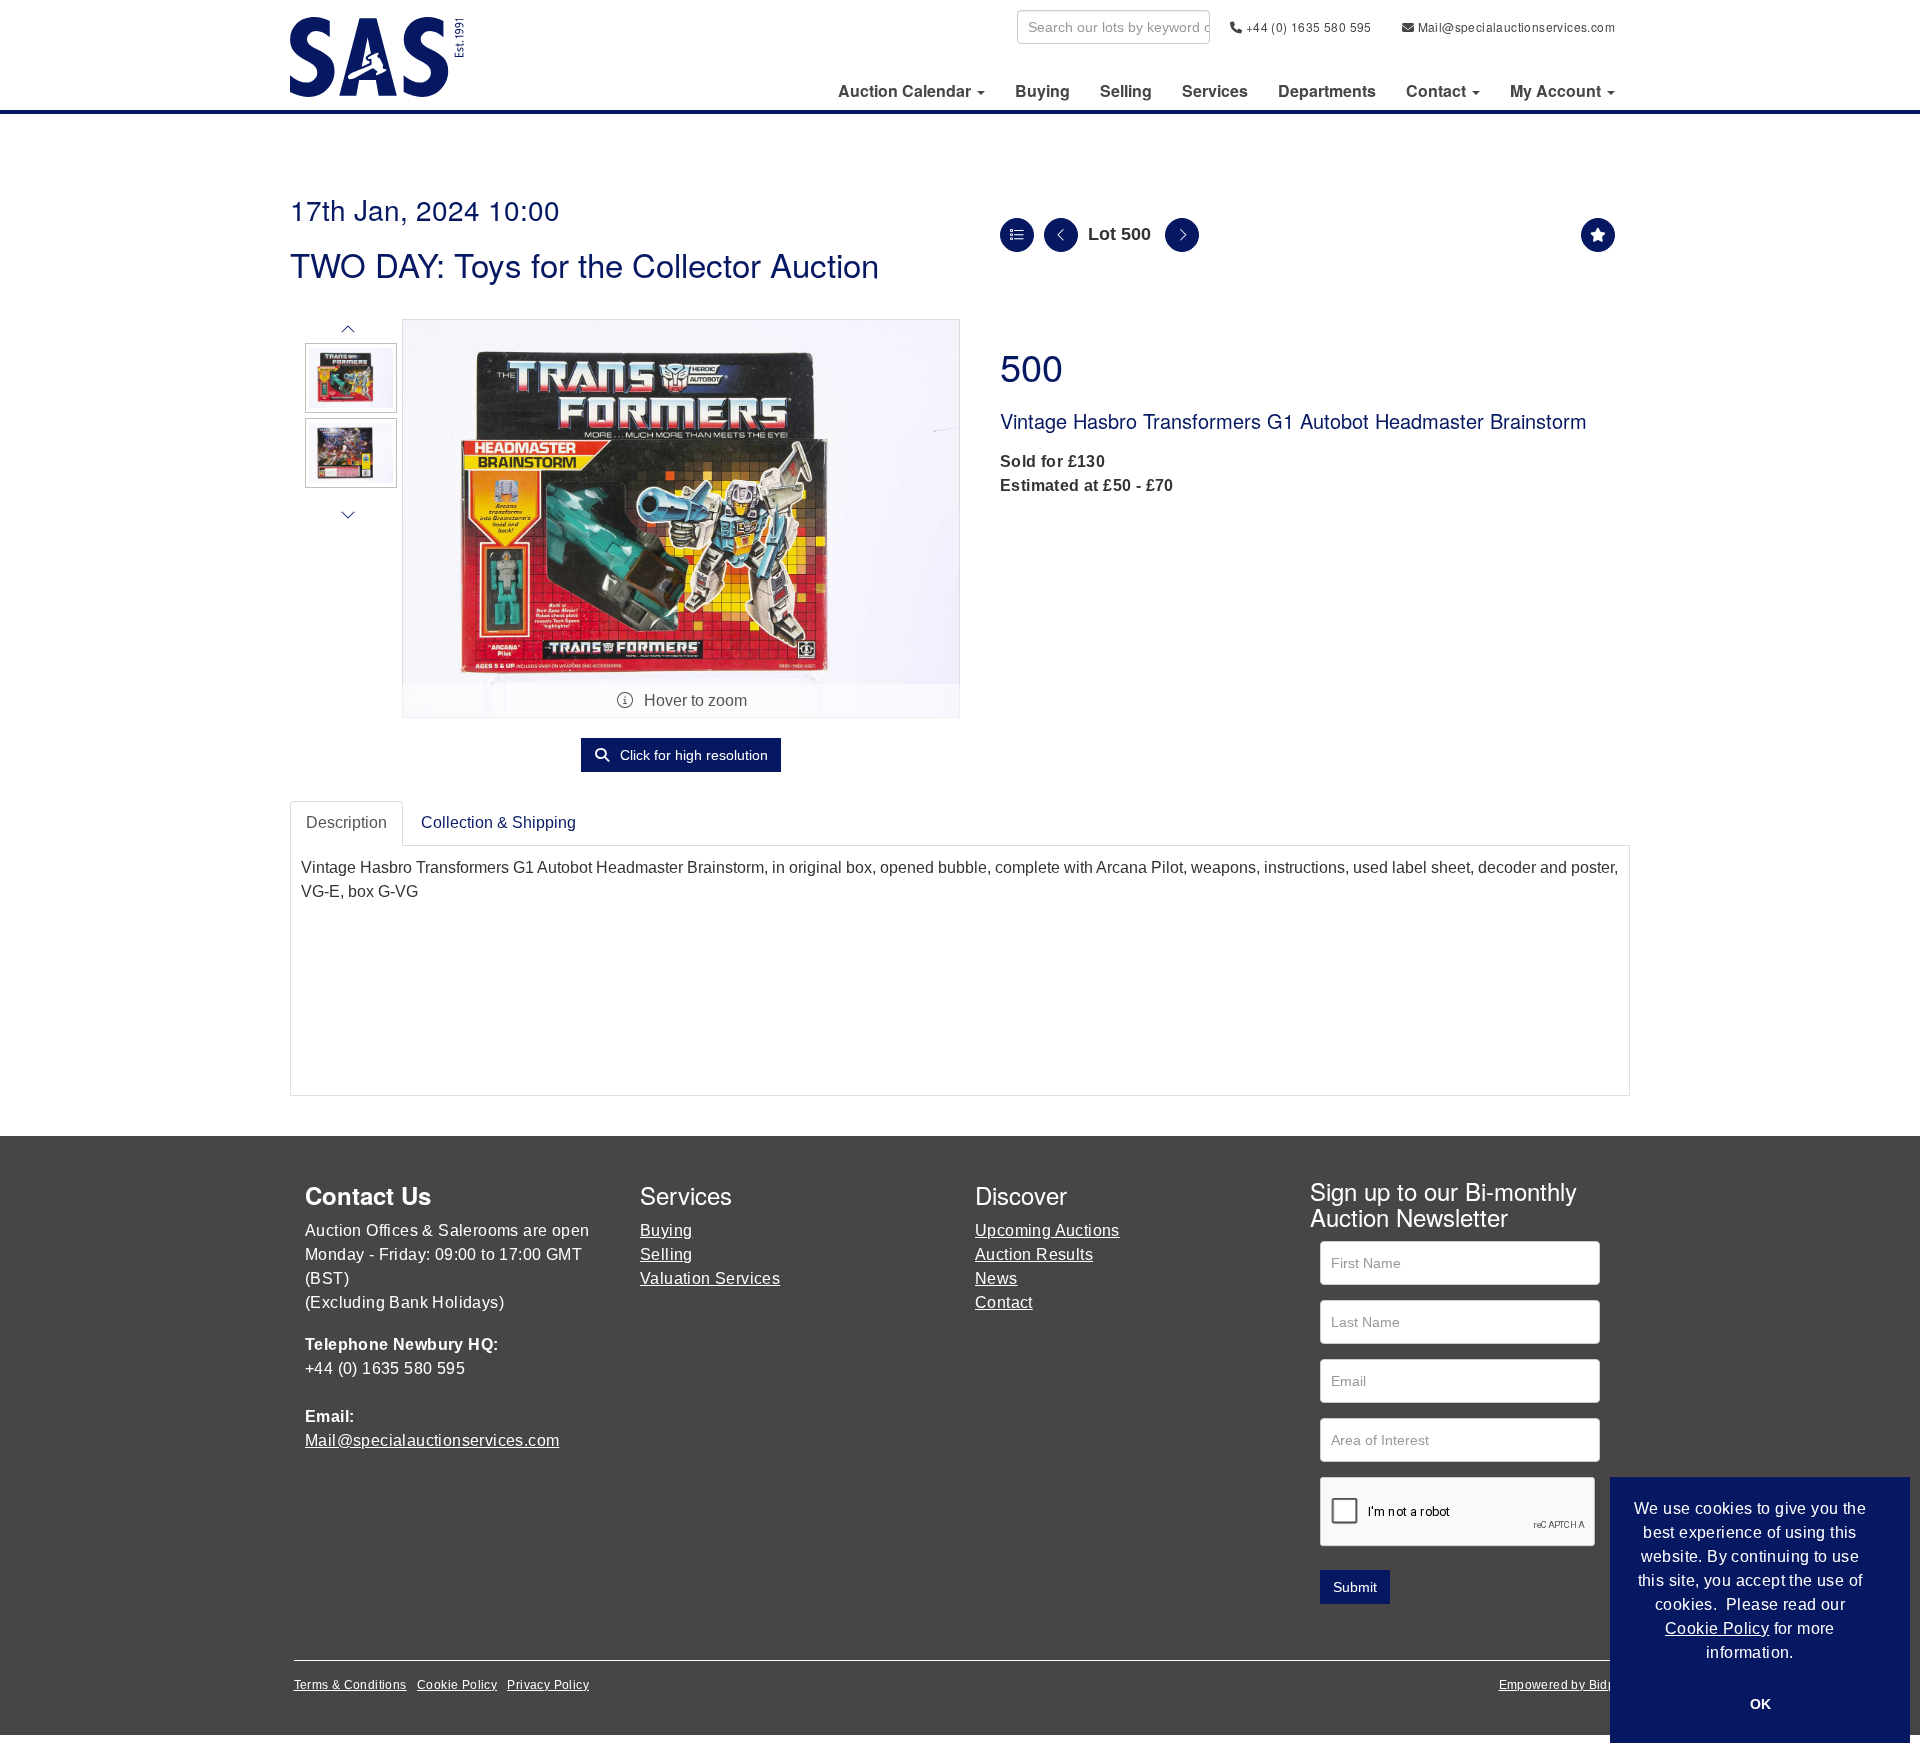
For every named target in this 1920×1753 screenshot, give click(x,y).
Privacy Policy (548, 1685)
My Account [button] (1557, 91)
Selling (1126, 91)
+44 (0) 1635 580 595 (1306, 26)
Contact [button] (1438, 91)
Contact (1004, 1302)
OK (1760, 1704)
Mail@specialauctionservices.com (1514, 26)
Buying (1042, 91)
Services (1215, 91)
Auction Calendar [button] (906, 91)
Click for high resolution (692, 755)
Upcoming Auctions (1047, 1230)
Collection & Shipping (498, 822)
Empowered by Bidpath (1566, 1685)
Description (346, 822)
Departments (1327, 91)
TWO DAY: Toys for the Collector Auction (584, 263)
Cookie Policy (457, 1685)
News (996, 1278)
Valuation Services (710, 1278)
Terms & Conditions (350, 1685)
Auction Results (1034, 1254)
